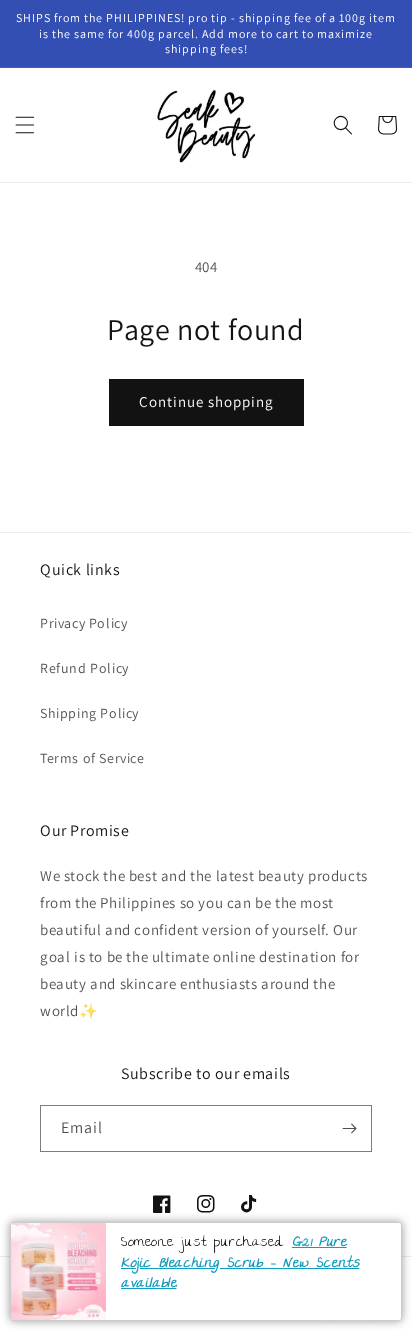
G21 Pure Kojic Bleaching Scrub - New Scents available (240, 1263)
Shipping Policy (89, 713)
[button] (25, 125)
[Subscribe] (349, 1128)
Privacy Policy (83, 623)
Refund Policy (84, 668)
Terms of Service (92, 758)
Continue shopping (206, 401)
